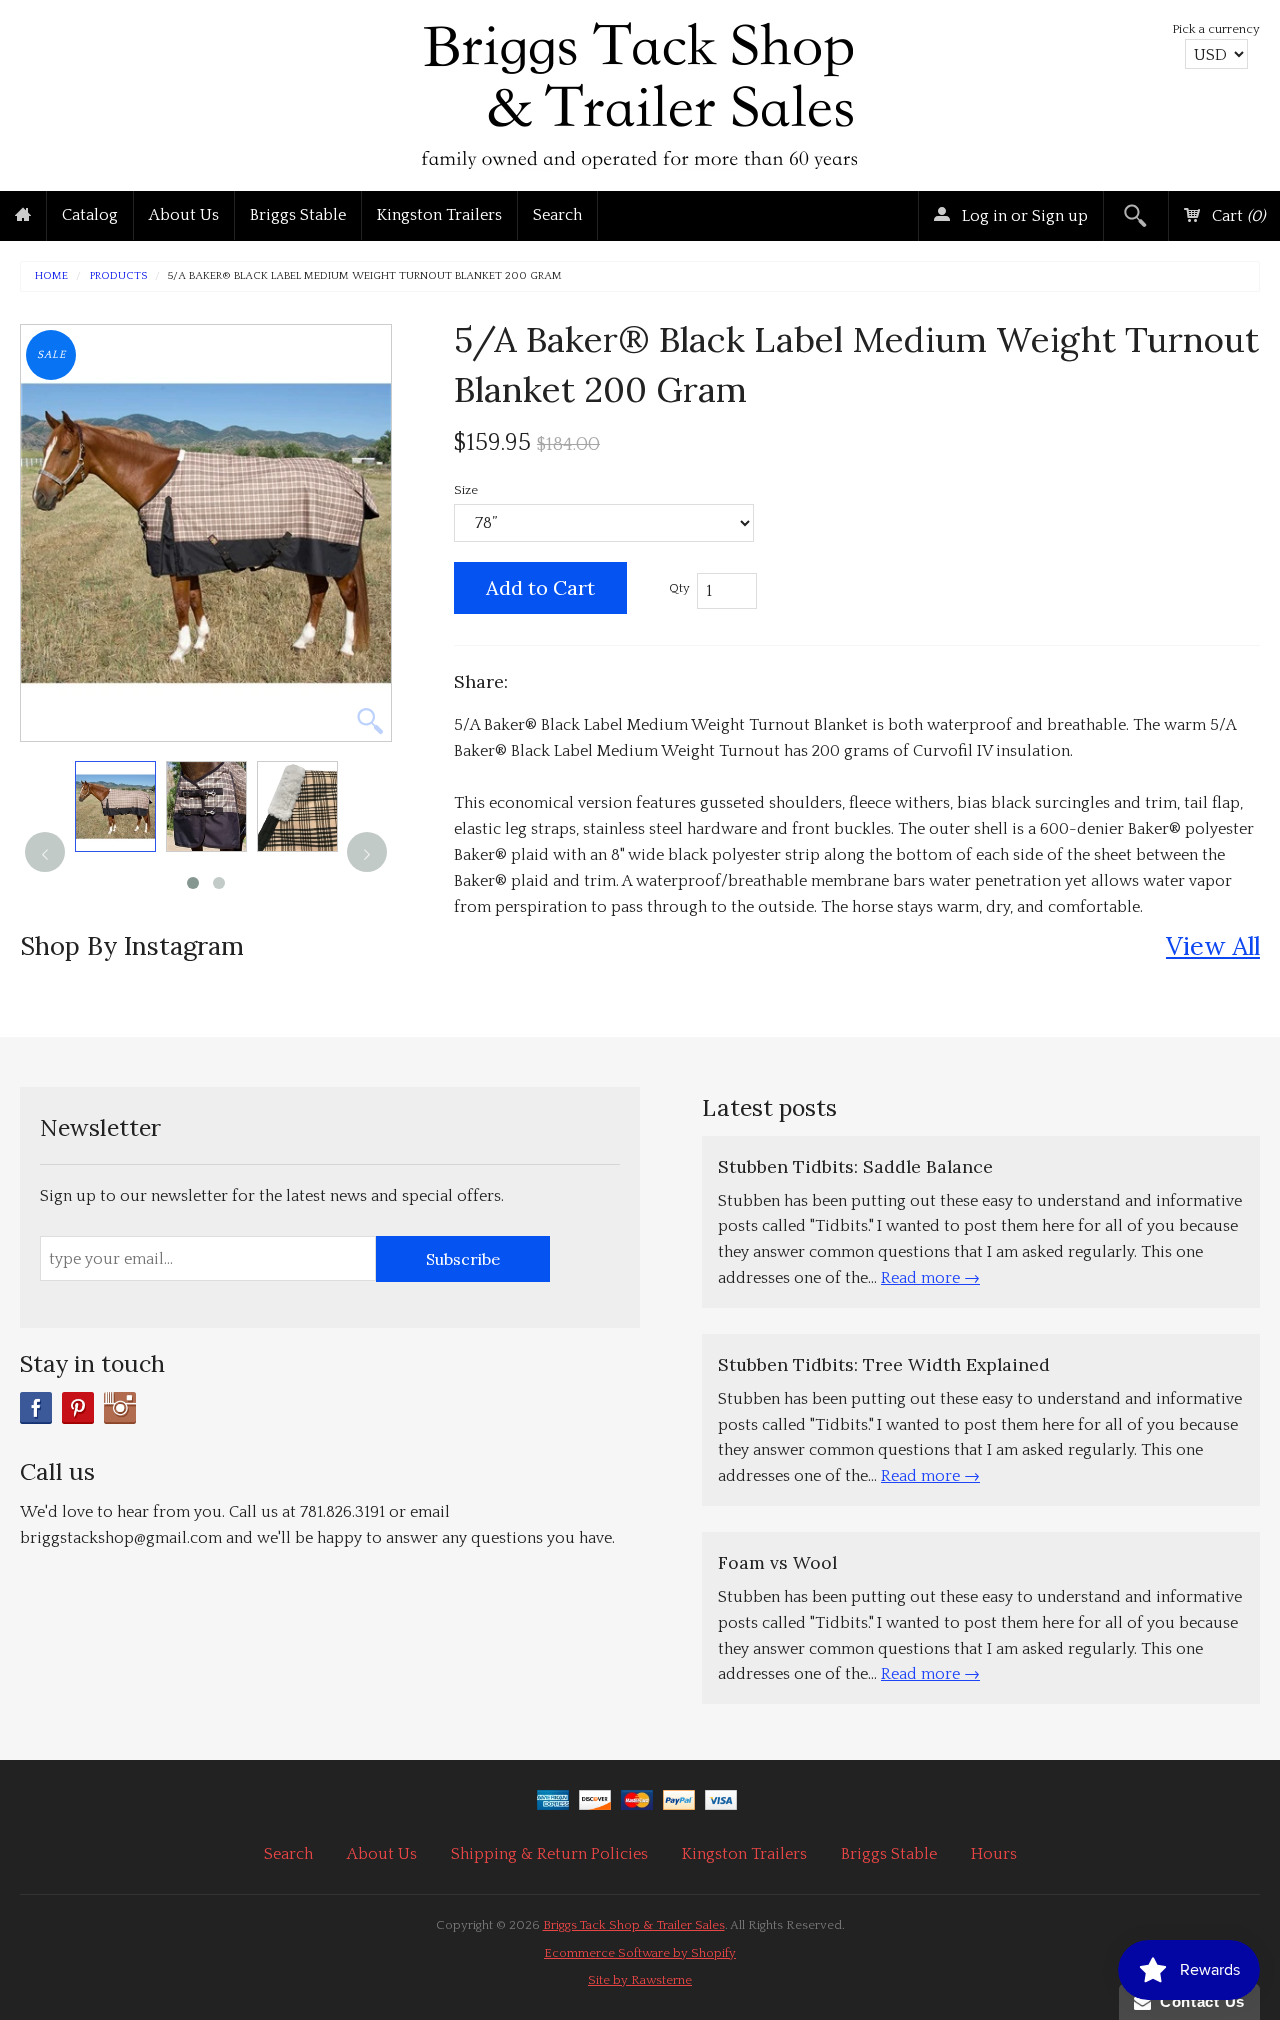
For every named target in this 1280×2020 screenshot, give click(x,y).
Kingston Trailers (439, 215)
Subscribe (463, 1259)
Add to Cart (540, 587)
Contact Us (1198, 2001)
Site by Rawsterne (640, 1980)
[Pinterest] (78, 1408)
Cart (1236, 216)
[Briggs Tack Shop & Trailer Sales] (640, 90)
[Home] (23, 216)
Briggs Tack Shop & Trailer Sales (634, 1925)
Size (466, 490)
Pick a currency (1216, 29)
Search (557, 215)
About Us (184, 215)
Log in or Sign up (1023, 216)
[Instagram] (120, 1408)
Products (118, 276)
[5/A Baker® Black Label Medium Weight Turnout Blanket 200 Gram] (115, 806)
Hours (994, 1854)
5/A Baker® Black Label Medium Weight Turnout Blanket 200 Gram (365, 276)
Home (51, 276)
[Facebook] (36, 1408)
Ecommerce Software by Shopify (640, 1953)
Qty (679, 588)
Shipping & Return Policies (549, 1854)
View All (1213, 945)
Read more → (930, 1278)
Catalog (90, 215)
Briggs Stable (298, 215)
